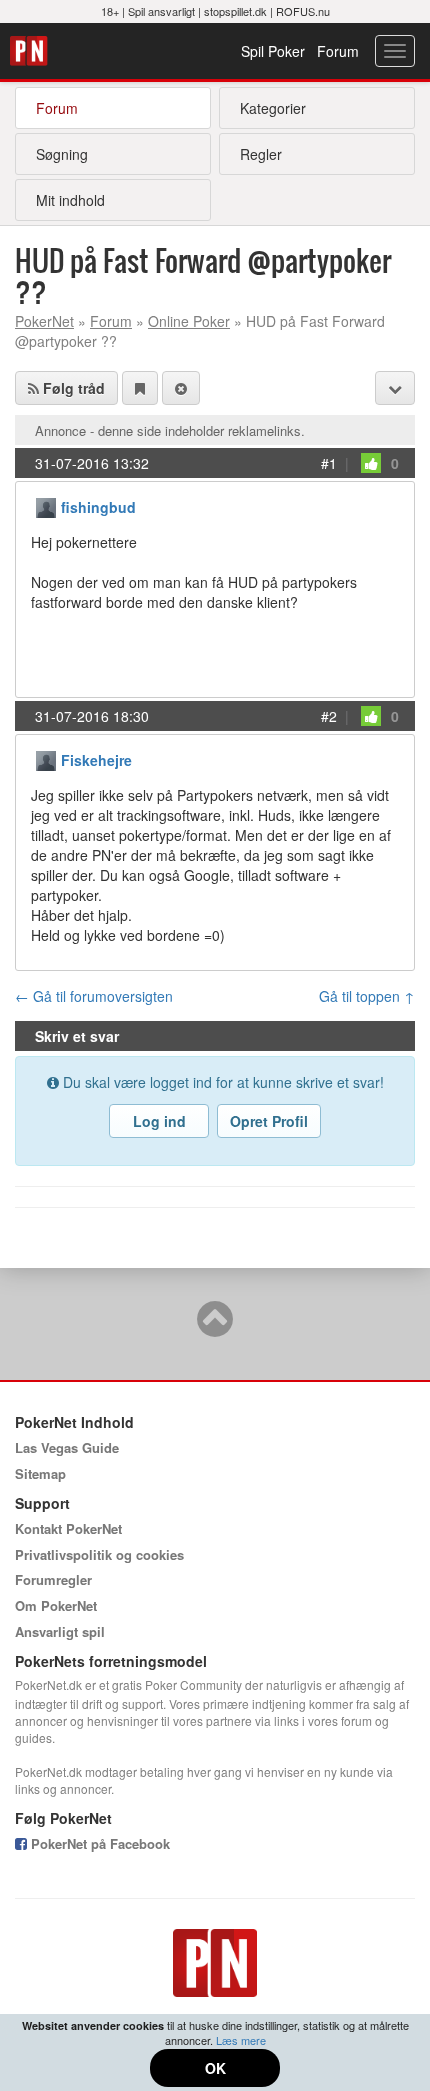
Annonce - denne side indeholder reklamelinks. (170, 430)
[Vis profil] (46, 505)
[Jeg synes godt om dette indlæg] (371, 463)
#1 (329, 463)
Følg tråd (72, 388)
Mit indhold (70, 200)
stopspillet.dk (235, 11)
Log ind (159, 1121)
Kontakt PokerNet (68, 1528)
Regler (261, 154)
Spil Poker (273, 51)
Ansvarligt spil (60, 1631)
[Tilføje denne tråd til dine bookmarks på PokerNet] (140, 388)
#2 (329, 716)
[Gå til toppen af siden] (215, 1328)
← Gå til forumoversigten (94, 996)
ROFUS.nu (303, 11)
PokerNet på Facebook (98, 1843)
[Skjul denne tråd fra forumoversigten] (181, 388)
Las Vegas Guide (67, 1447)
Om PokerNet (56, 1605)
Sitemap (40, 1473)
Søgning (62, 154)
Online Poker (189, 321)
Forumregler (53, 1579)
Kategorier (273, 108)
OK (215, 2068)
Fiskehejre (96, 760)
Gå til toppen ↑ (367, 996)
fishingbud (98, 507)
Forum (338, 51)
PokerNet (31, 51)
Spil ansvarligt (161, 11)
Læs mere (241, 2040)
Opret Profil (269, 1121)
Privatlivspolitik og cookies (99, 1554)
